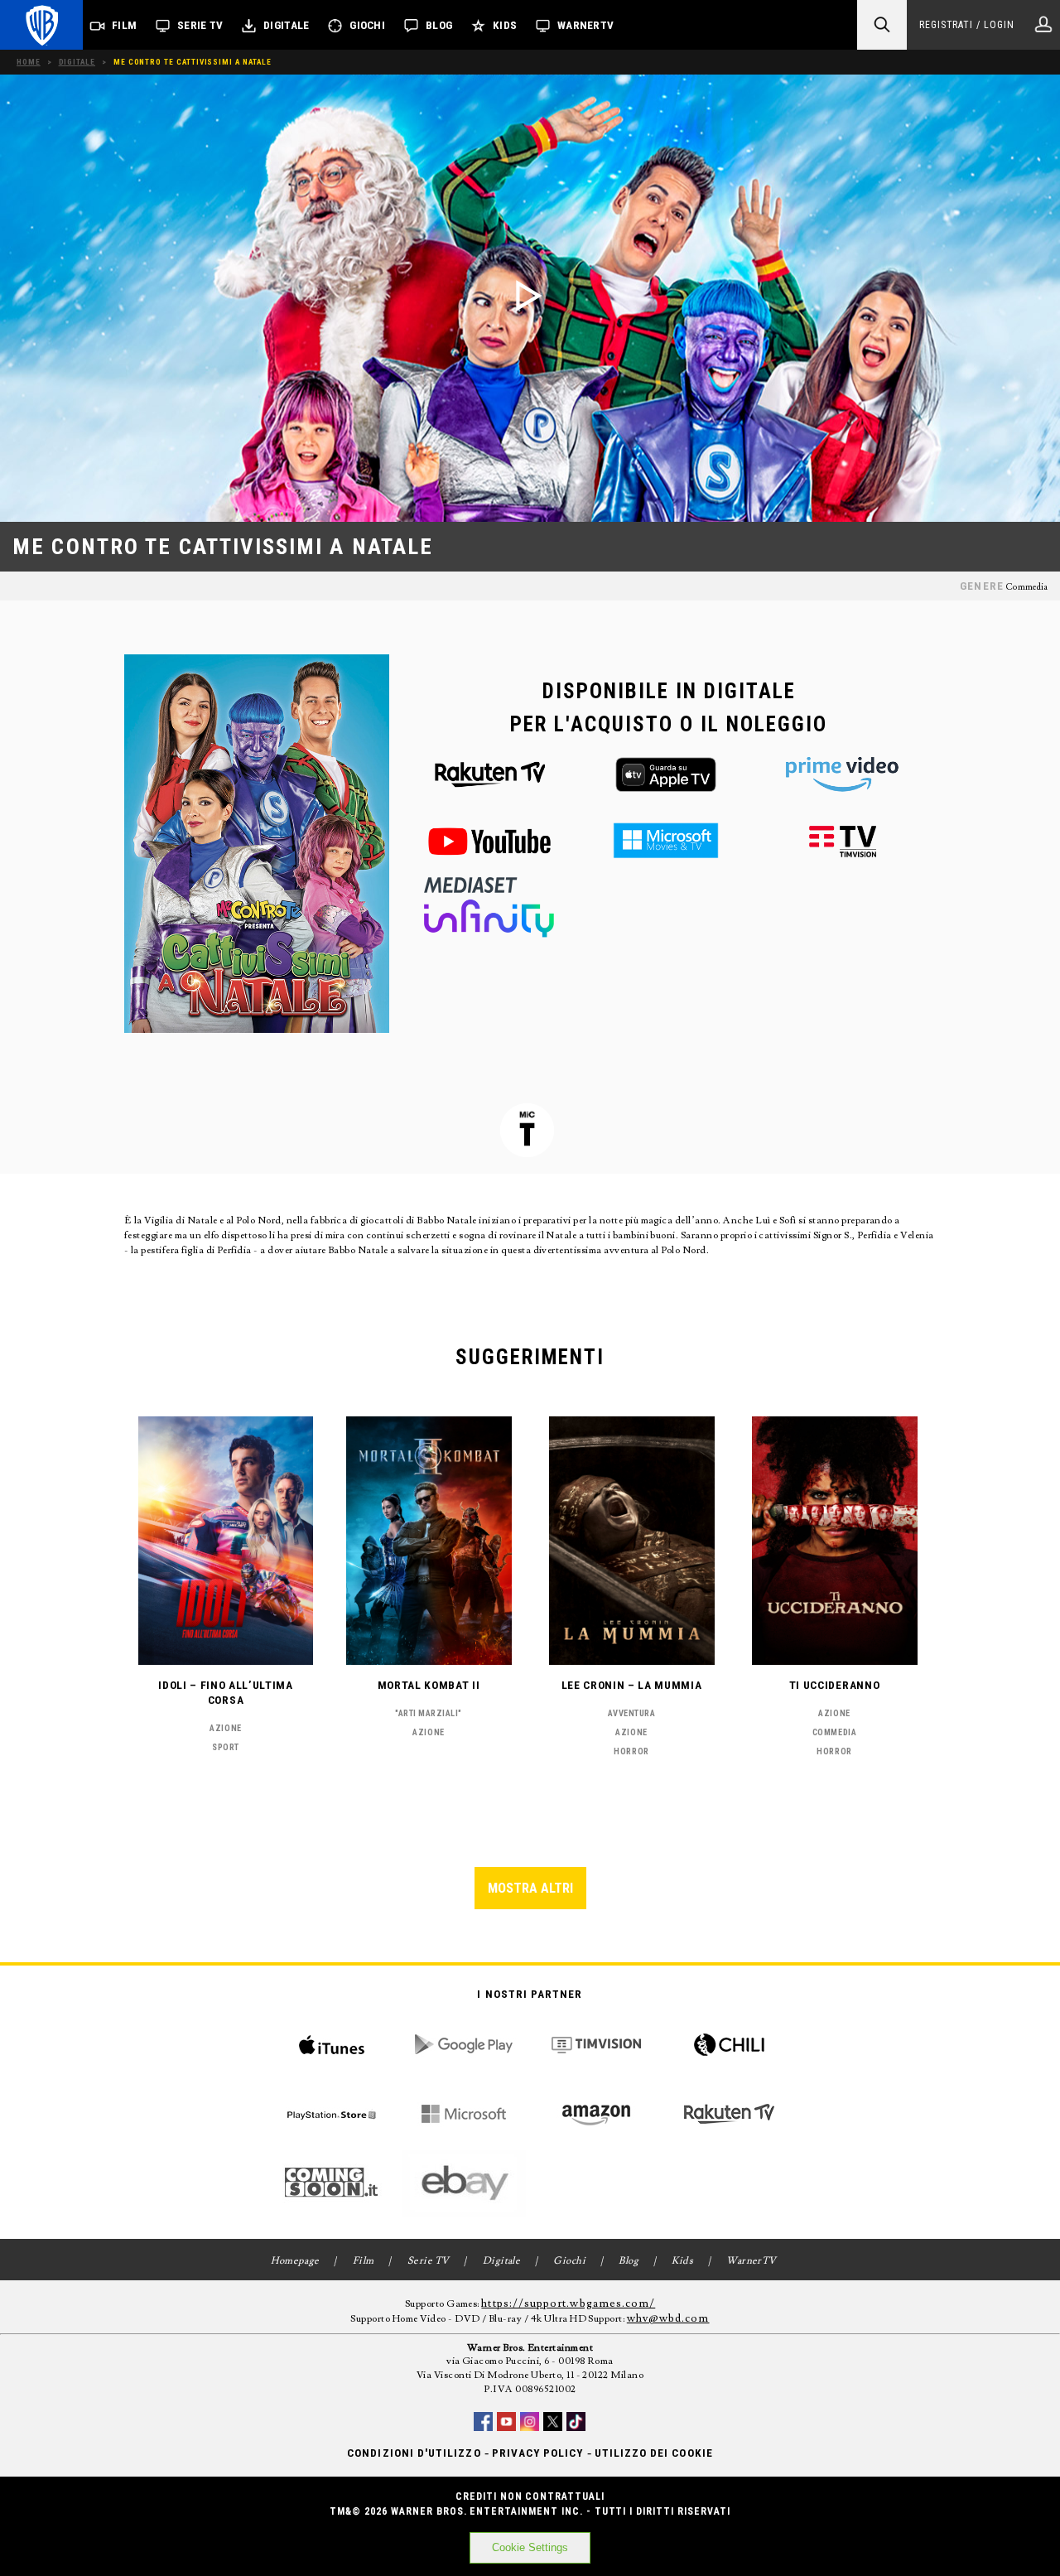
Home (29, 62)
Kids (505, 25)
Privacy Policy (538, 2453)
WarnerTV (585, 25)
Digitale (286, 25)
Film (124, 25)
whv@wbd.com (668, 2318)
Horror (631, 1751)
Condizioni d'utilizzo (414, 2453)
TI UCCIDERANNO (835, 1685)
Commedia (1026, 587)
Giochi (367, 25)
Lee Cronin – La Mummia (632, 1685)
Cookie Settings (530, 2547)
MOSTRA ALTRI (530, 1888)
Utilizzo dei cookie (654, 2453)
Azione (225, 1728)
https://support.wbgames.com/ (568, 2303)
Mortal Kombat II (429, 1685)
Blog (439, 25)
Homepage (295, 2261)
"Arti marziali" (429, 1713)
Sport (226, 1747)
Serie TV (200, 25)
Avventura (632, 1713)
